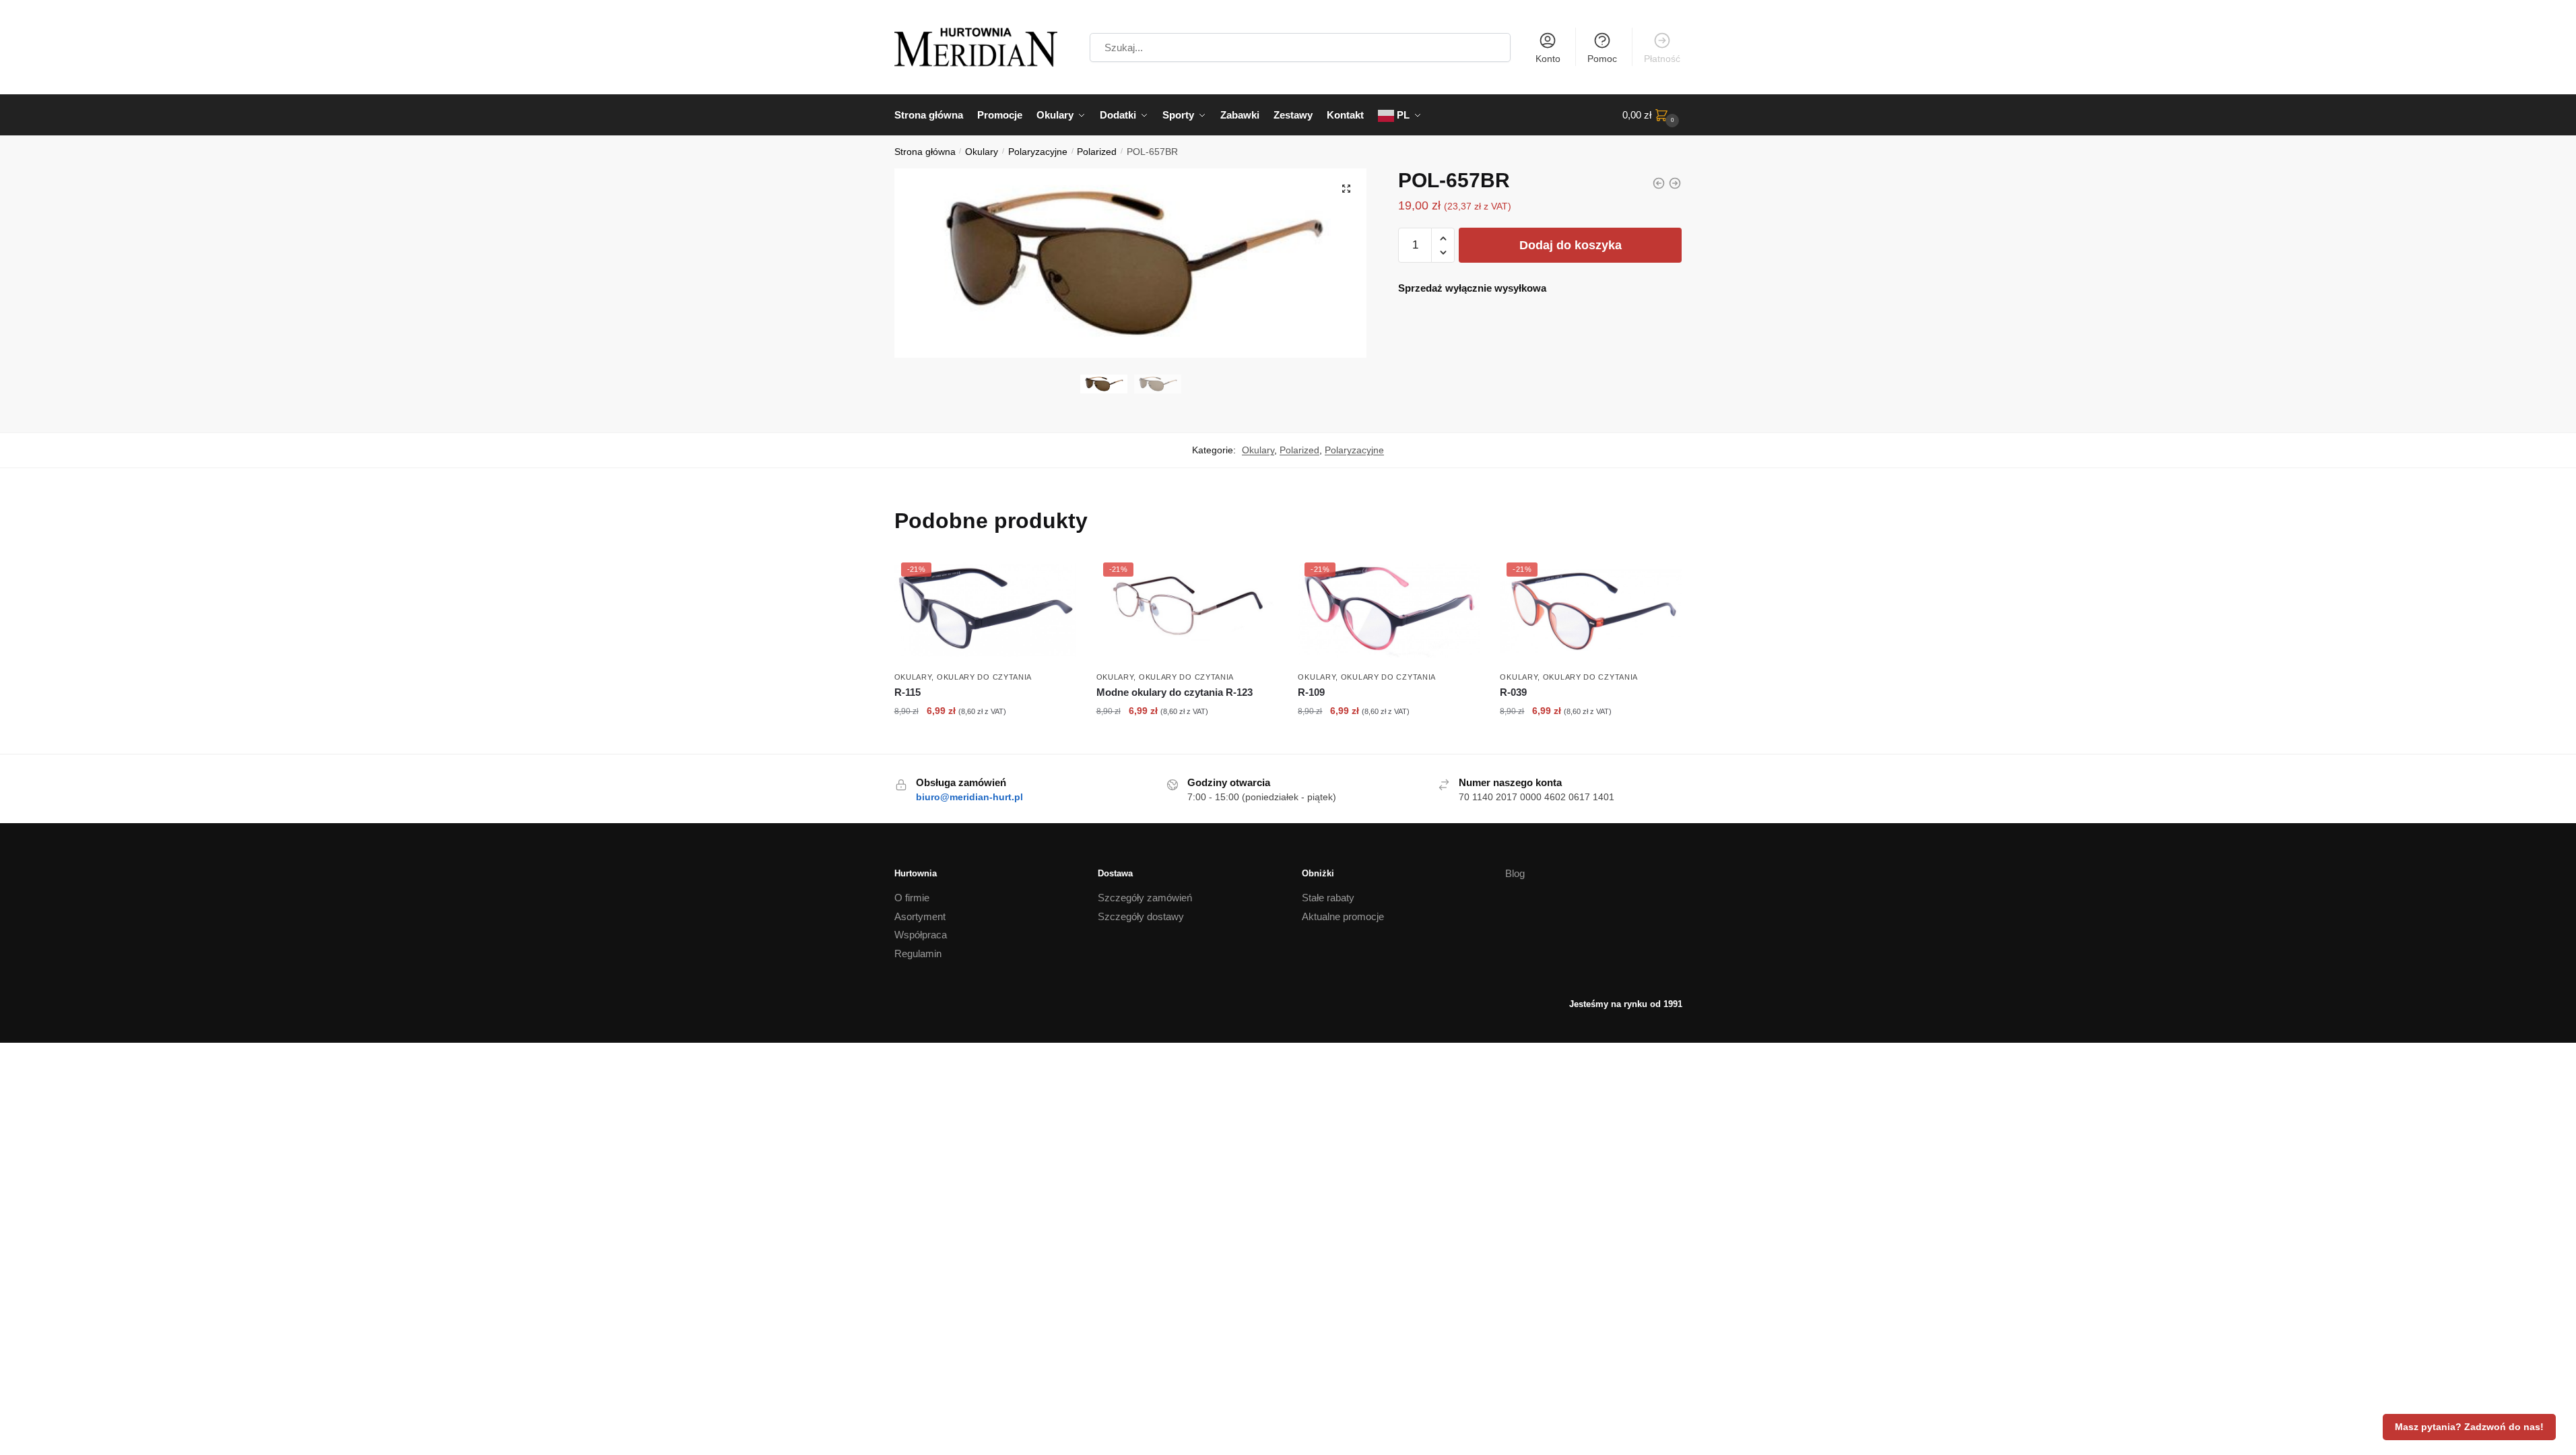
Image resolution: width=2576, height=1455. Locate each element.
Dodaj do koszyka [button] (985, 740)
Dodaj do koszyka (1571, 245)
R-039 (1513, 692)
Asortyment (920, 916)
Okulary (982, 152)
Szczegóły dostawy (1141, 916)
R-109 (1311, 692)
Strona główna (925, 152)
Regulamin (918, 953)
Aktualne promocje (1343, 916)
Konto (1548, 59)
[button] (1346, 189)
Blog (1515, 873)
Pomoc (1602, 59)
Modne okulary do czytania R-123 (1175, 692)
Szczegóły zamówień (1145, 898)
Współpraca (921, 935)
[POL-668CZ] (1659, 183)
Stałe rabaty (1328, 898)
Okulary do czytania (984, 677)
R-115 (907, 692)
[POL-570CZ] (1675, 183)
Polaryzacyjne (1038, 152)
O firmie (912, 898)
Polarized (1097, 152)
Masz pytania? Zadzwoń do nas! (2469, 1427)
